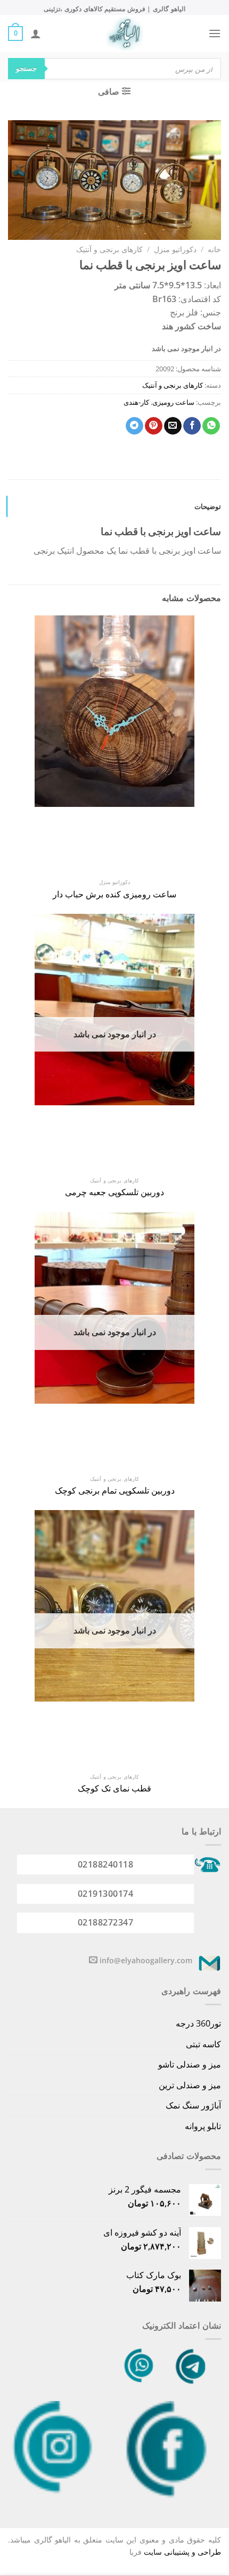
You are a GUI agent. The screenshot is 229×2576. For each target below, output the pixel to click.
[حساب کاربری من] (36, 34)
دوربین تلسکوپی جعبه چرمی (114, 1192)
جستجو (26, 68)
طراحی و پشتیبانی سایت (182, 2552)
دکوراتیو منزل (175, 249)
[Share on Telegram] (134, 426)
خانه (214, 249)
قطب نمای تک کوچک (114, 1789)
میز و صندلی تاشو (190, 2064)
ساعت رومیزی (173, 402)
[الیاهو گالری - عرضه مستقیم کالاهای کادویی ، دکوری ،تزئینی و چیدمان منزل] (125, 34)
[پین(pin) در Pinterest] (154, 426)
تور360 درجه (198, 2023)
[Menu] (215, 33)
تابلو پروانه (203, 2126)
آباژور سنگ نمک (193, 2105)
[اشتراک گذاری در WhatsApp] (211, 426)
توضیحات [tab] (208, 506)
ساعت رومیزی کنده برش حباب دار (114, 894)
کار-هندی (136, 402)
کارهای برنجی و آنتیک (109, 249)
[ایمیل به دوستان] (173, 426)
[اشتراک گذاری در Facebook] (192, 426)
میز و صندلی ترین (190, 2085)
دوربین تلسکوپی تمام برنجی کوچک (115, 1491)
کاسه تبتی (203, 2044)
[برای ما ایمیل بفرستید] (93, 1960)
